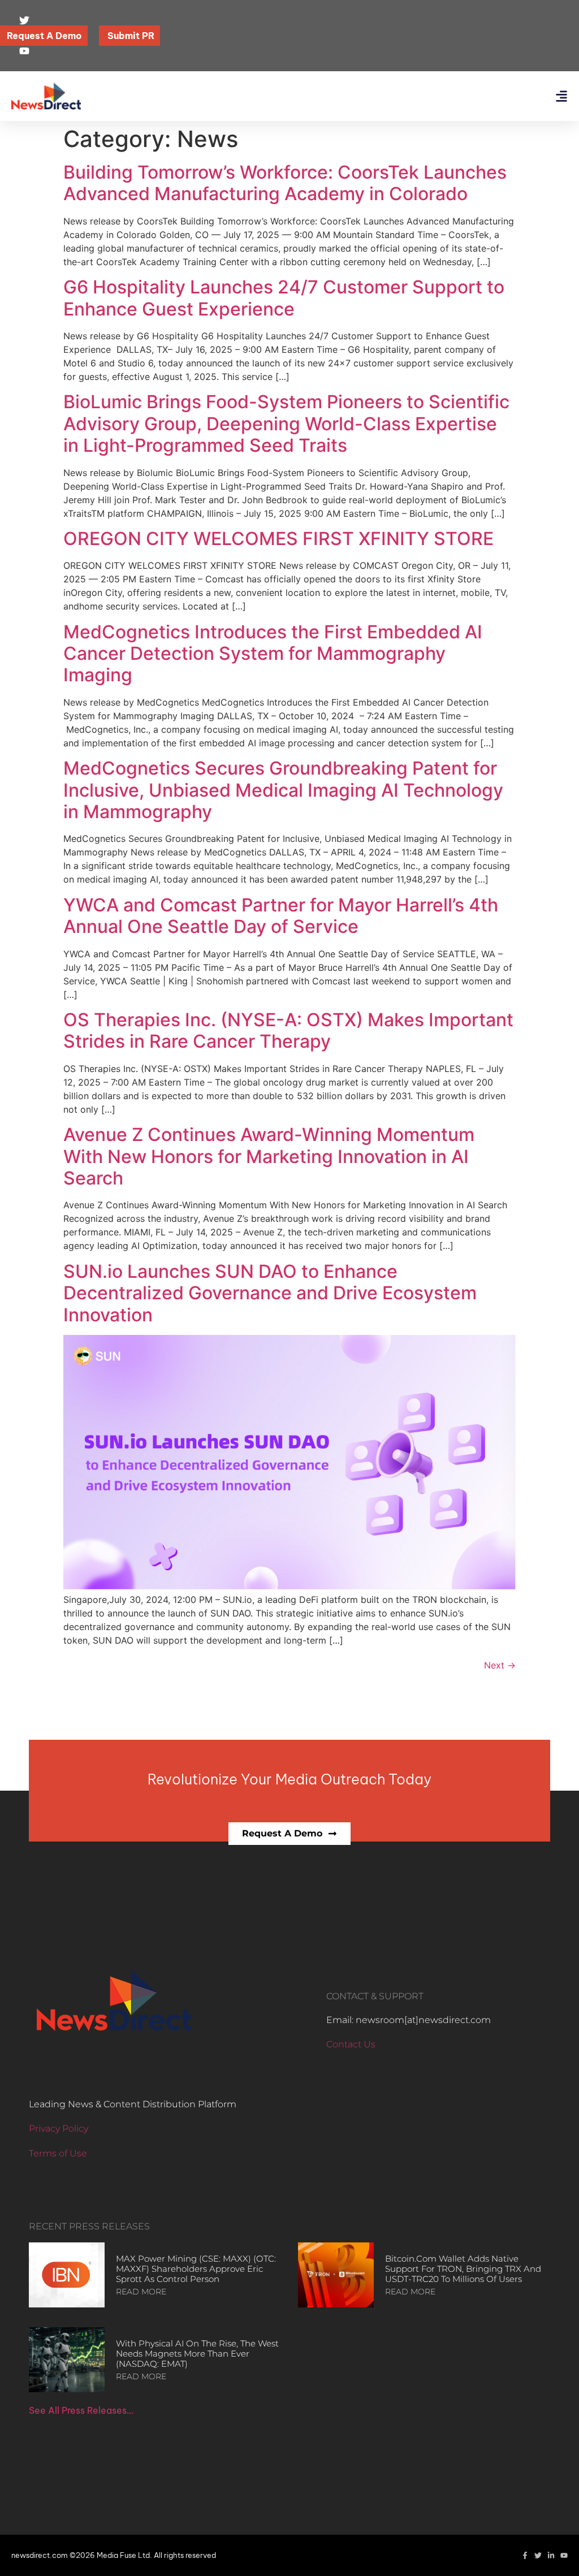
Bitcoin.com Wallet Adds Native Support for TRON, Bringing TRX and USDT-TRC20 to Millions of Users (463, 2269)
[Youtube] (564, 2555)
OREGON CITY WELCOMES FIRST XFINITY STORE (278, 539)
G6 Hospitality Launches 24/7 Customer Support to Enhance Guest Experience (284, 298)
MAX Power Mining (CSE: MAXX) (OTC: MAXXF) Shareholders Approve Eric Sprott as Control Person (196, 2269)
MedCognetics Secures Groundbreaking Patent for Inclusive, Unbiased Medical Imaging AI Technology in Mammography (283, 790)
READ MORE (141, 2292)
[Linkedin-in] (551, 2555)
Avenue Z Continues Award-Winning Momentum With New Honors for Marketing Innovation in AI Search (269, 1156)
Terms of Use (58, 2153)
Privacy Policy (59, 2128)
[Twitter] (538, 2555)
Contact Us (351, 2044)
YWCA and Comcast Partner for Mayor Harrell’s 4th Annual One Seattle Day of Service (281, 916)
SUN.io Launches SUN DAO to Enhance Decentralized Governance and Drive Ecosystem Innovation (270, 1293)
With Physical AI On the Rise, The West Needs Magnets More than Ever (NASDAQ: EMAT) (197, 2354)
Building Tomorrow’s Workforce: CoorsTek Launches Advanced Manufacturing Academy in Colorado (285, 183)
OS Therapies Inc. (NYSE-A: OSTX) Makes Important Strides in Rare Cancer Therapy (288, 1030)
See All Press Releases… (81, 2410)
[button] (561, 96)
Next (500, 1665)
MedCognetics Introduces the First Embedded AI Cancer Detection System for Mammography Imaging (273, 654)
